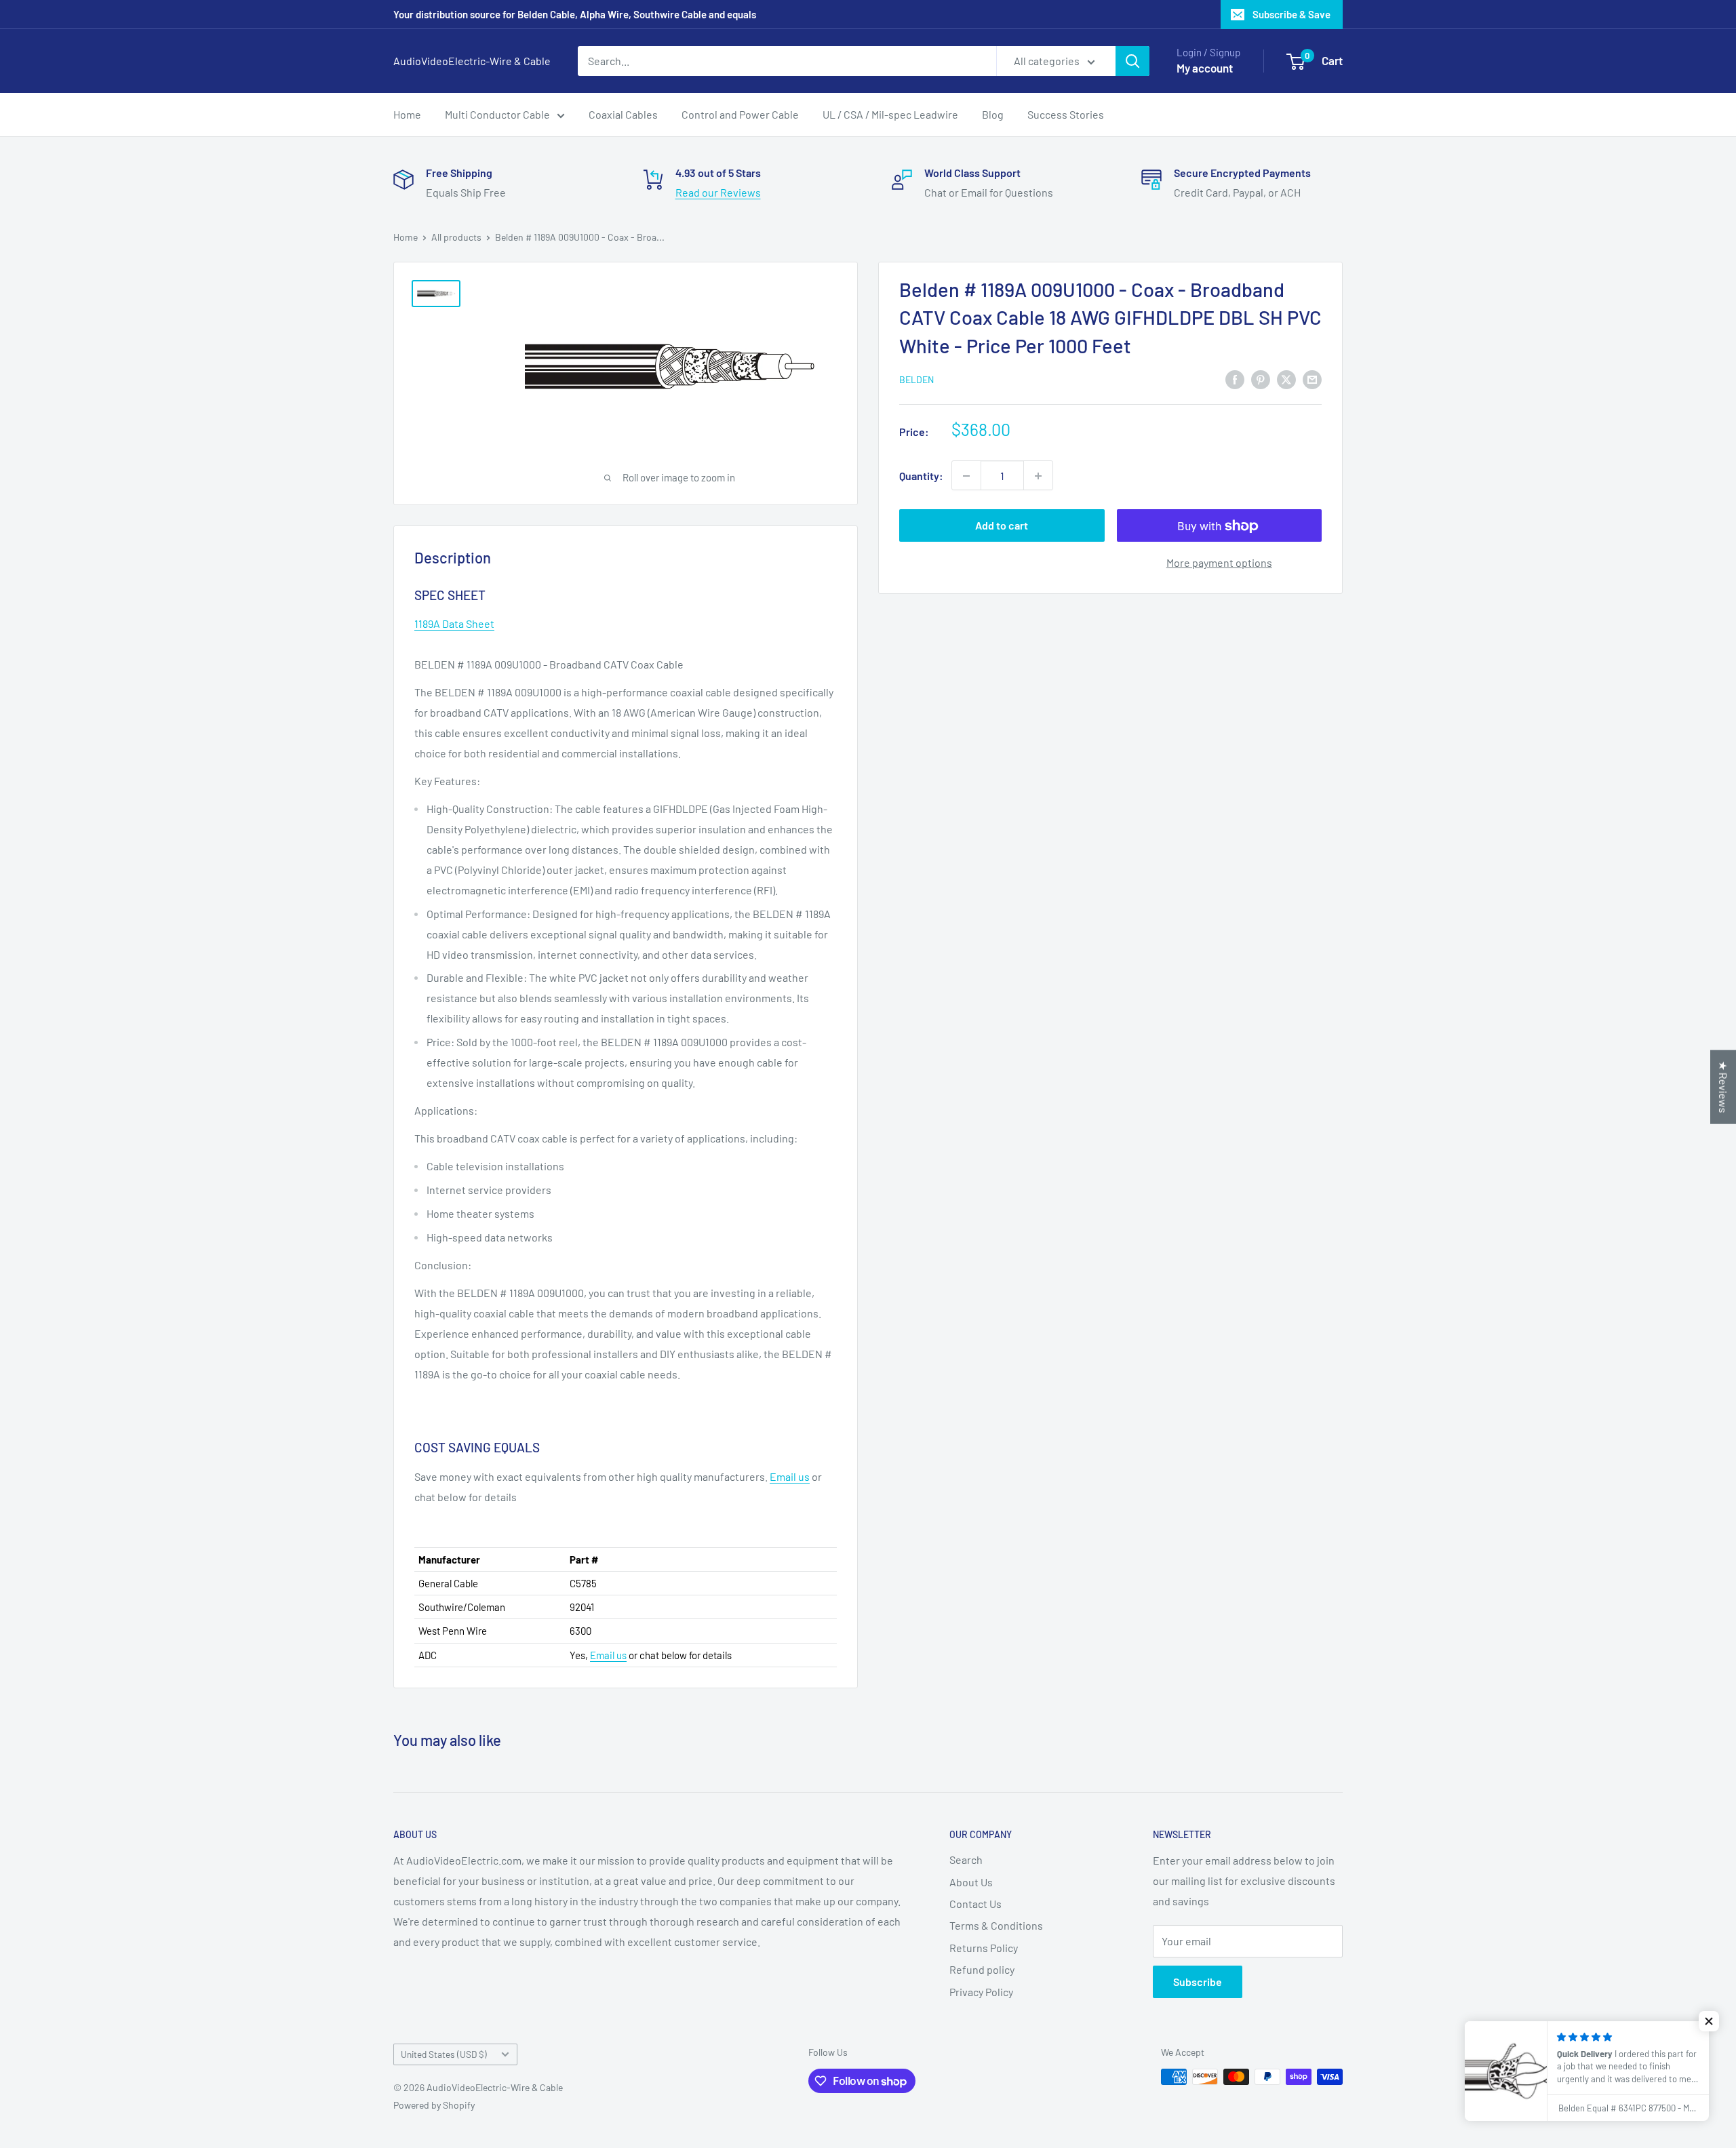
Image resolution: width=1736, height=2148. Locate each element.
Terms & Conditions (996, 1925)
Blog (993, 114)
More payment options (1219, 563)
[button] (1709, 2021)
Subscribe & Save (1291, 14)
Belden (916, 380)
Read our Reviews (718, 192)
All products (456, 237)
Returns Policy (984, 1948)
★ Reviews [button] (1723, 1087)
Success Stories (1066, 114)
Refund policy (982, 1969)
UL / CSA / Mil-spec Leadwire (890, 114)
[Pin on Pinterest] (1261, 379)
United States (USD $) (444, 2054)
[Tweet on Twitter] (1286, 379)
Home (407, 114)
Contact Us (975, 1904)
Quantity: (921, 476)
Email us (790, 1476)
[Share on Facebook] (1235, 379)
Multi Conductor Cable (497, 114)
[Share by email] (1312, 379)
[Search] (1132, 61)
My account (1205, 68)
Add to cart (1002, 526)
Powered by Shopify (434, 2105)
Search (966, 1859)
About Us (971, 1882)
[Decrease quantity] (966, 476)
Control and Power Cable (740, 114)
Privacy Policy (981, 1992)
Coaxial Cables (623, 114)
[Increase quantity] (1038, 476)
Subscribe (1198, 1982)
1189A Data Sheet (454, 623)
